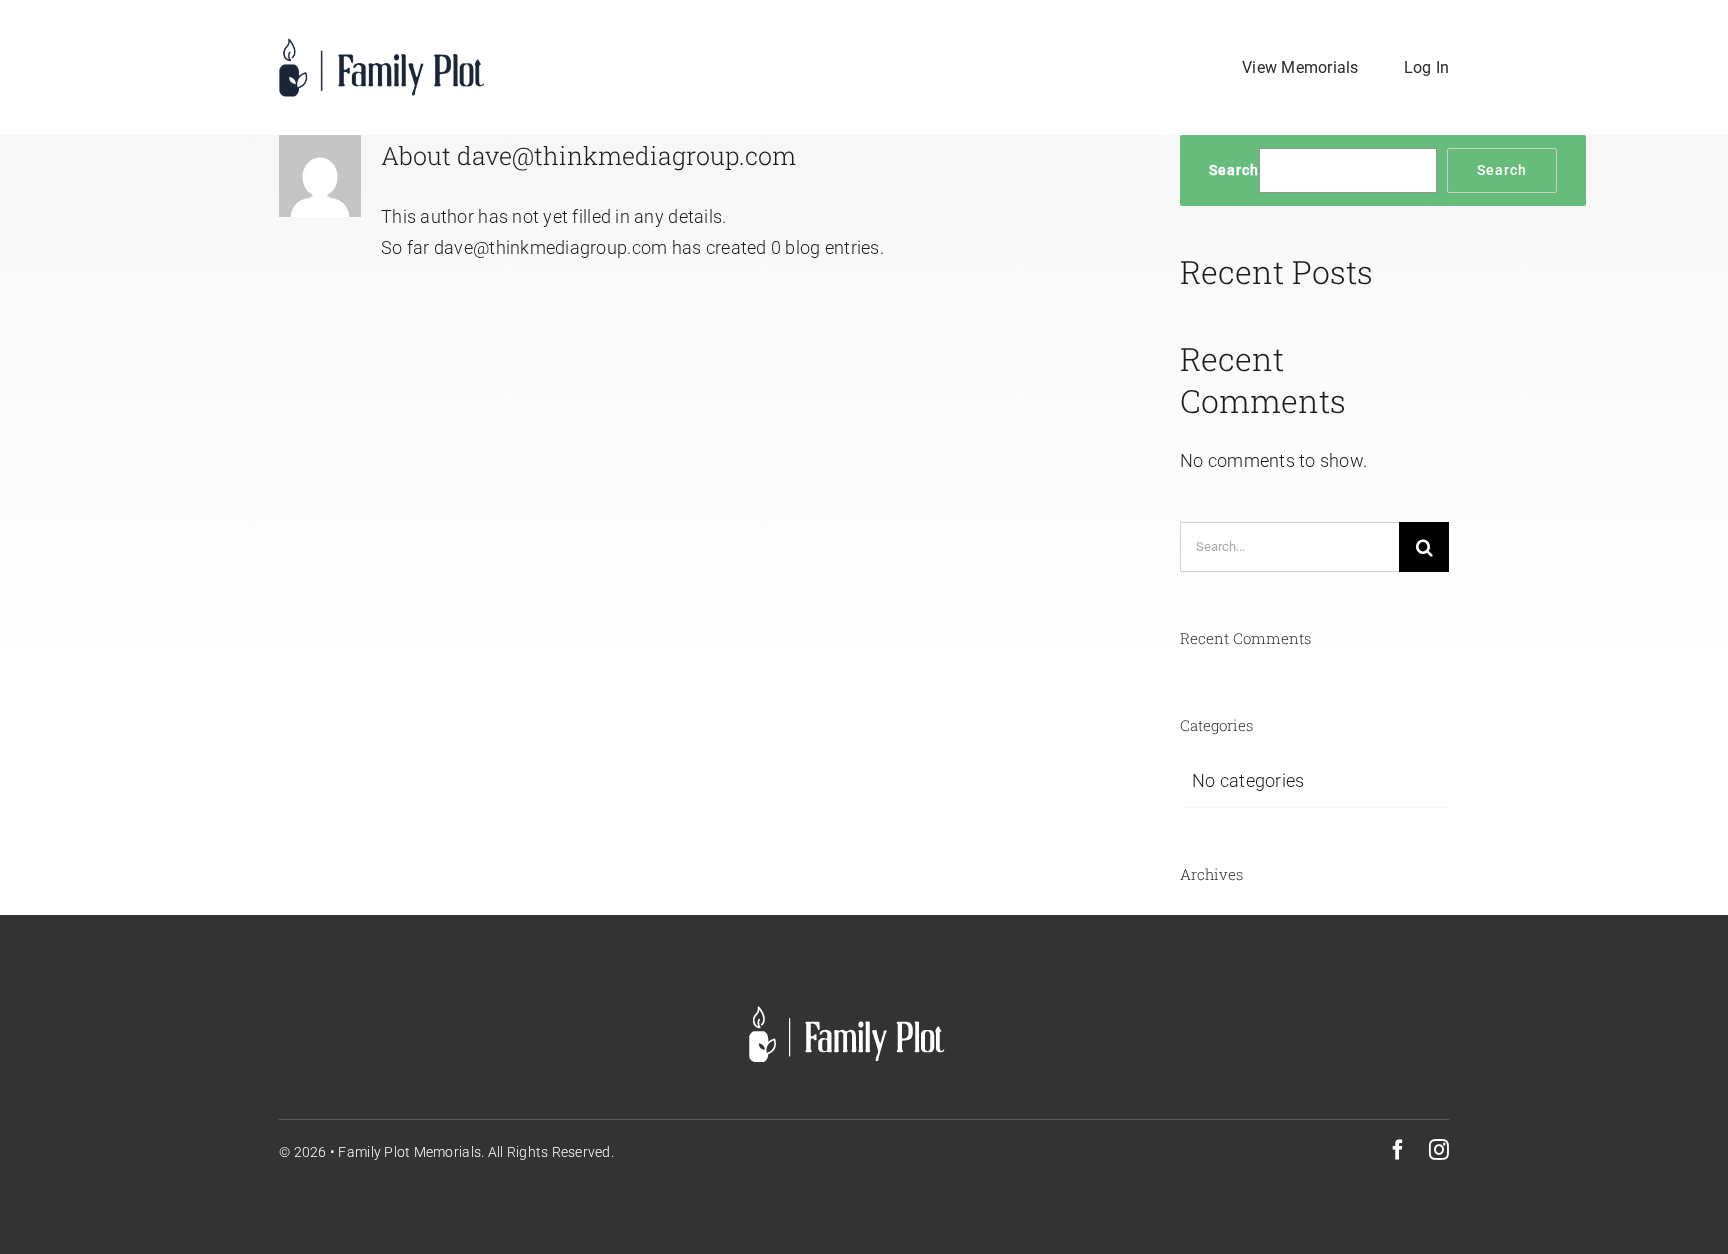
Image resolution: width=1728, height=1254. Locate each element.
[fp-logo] (384, 45)
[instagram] (1439, 1150)
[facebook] (1398, 1150)
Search (1234, 170)
